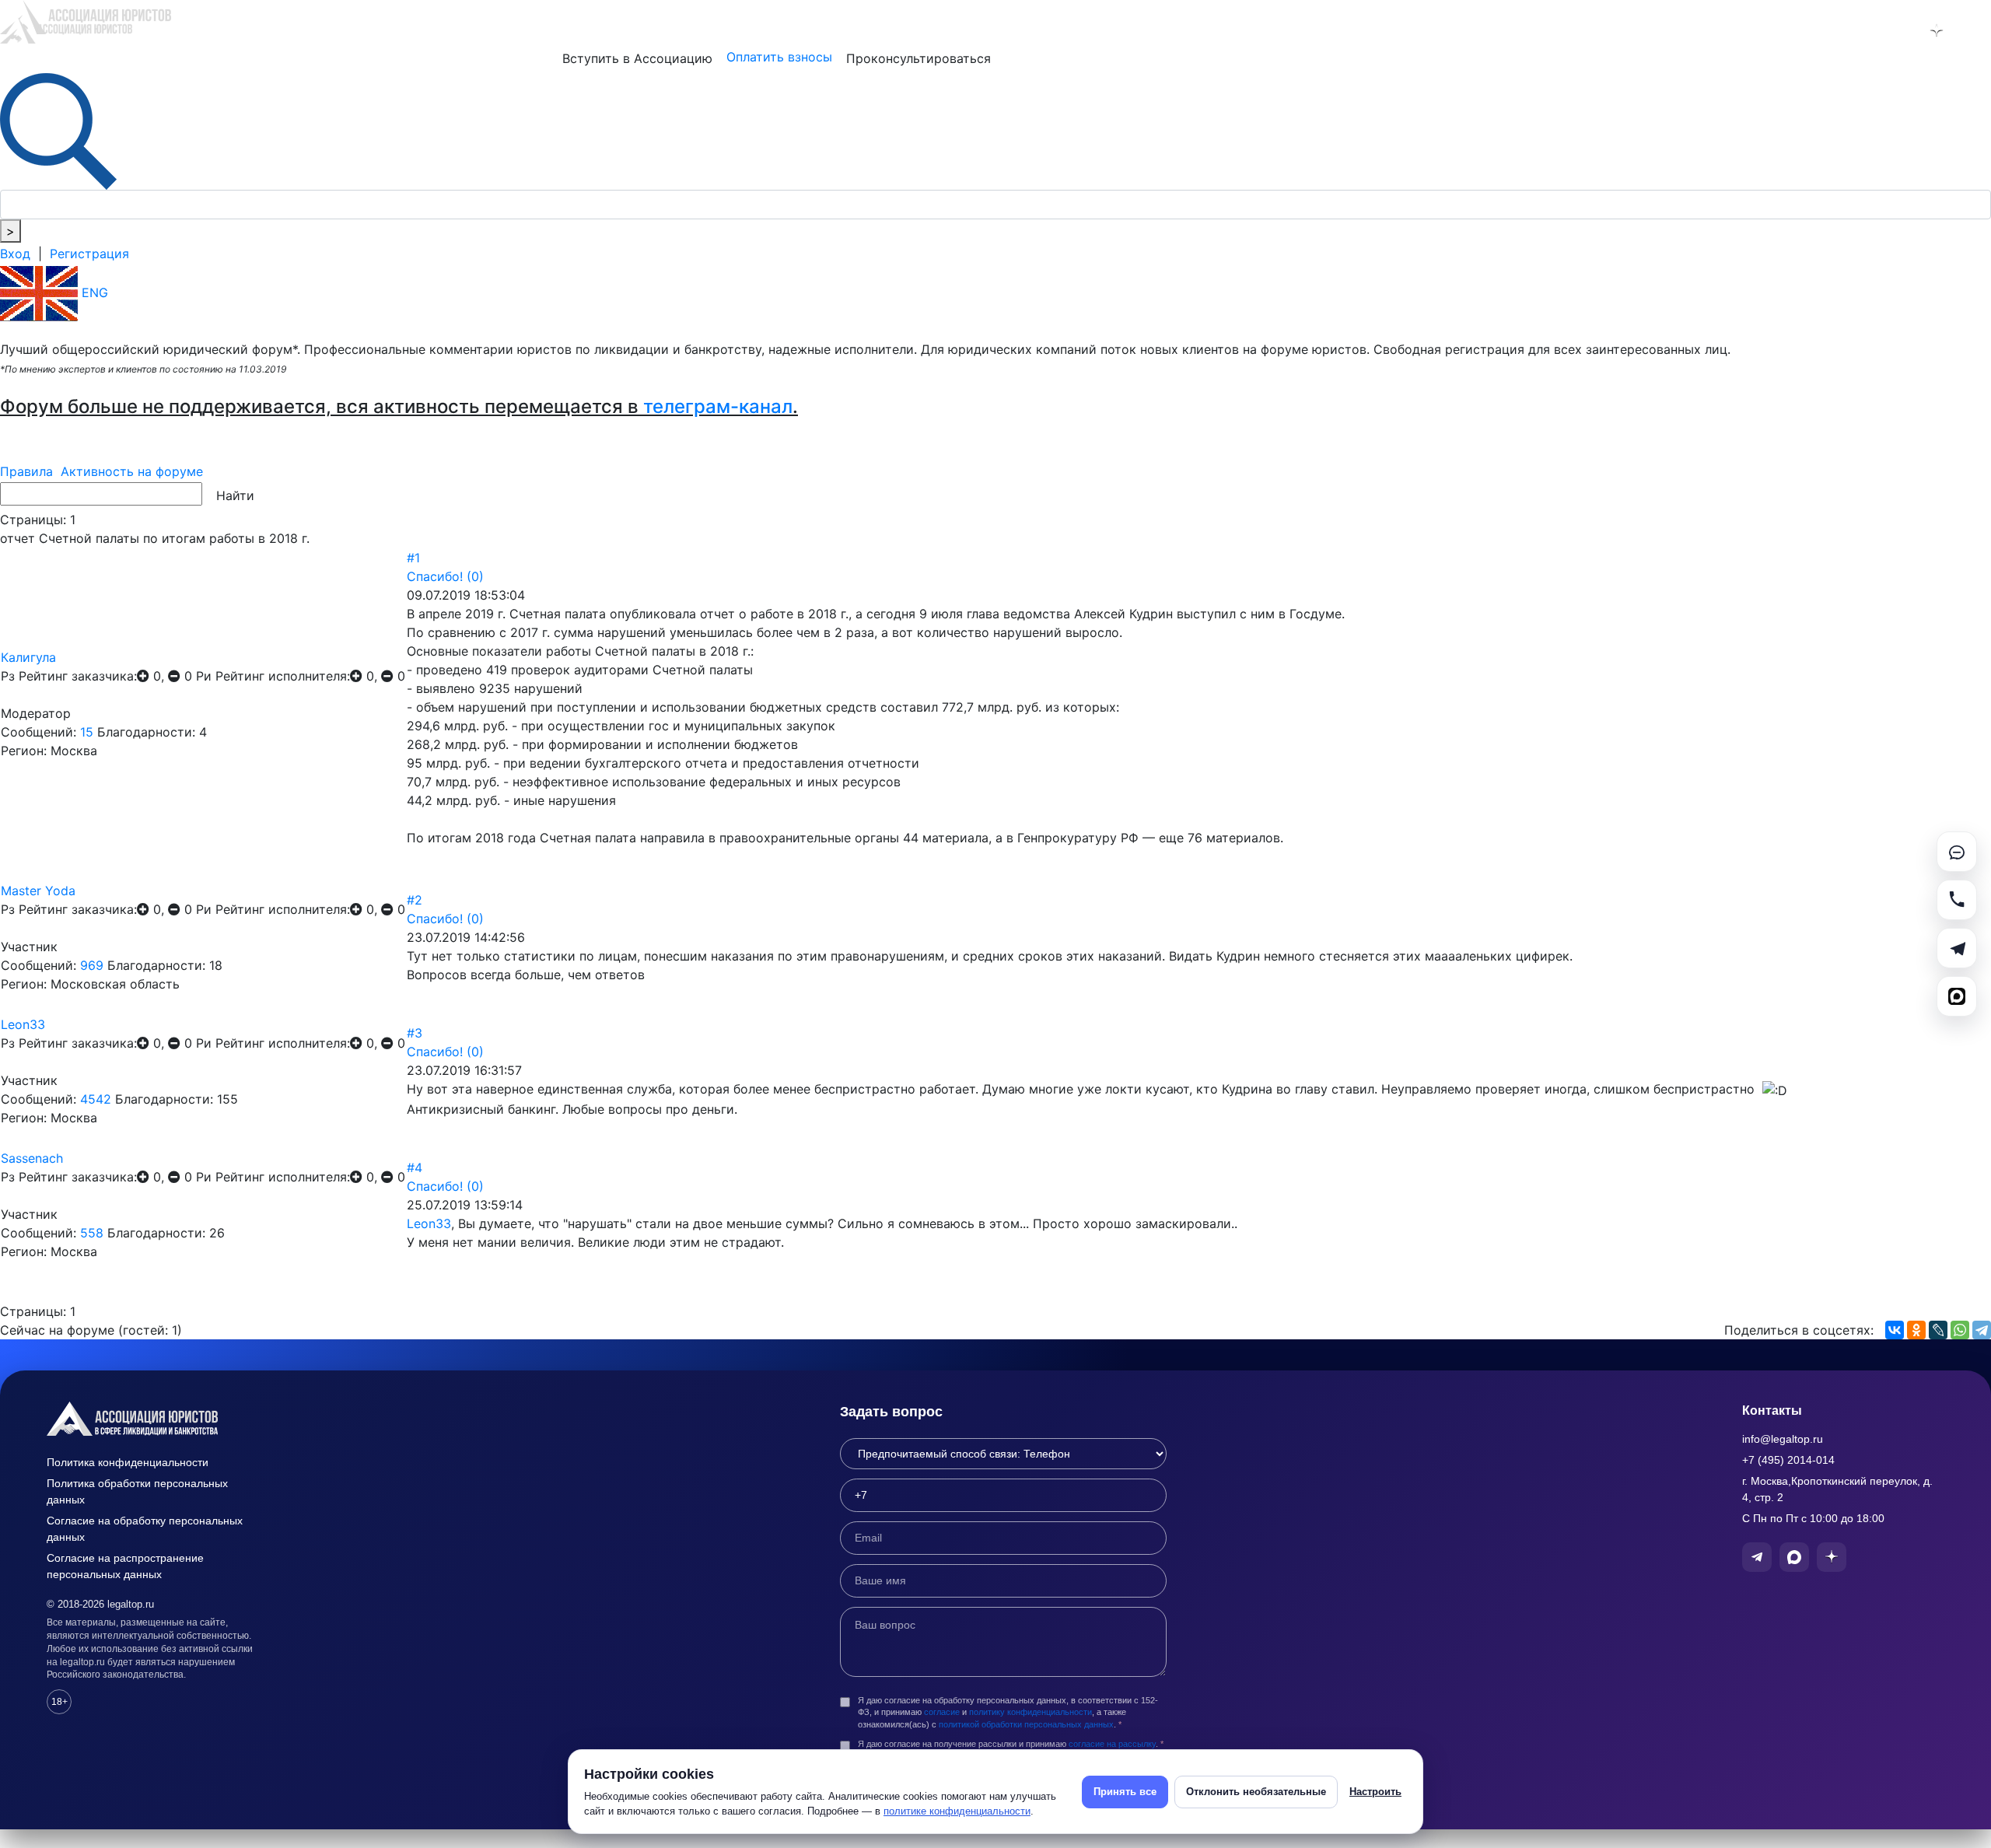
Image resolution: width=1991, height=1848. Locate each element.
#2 (415, 900)
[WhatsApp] (1960, 1330)
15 (87, 732)
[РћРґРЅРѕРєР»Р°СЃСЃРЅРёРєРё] (1916, 1330)
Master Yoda (38, 891)
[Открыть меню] (1977, 30)
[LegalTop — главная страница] (156, 1419)
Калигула (28, 657)
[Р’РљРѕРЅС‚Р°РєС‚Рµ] (1895, 1330)
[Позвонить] (1957, 900)
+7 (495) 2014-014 (1788, 1460)
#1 (413, 558)
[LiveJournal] (1938, 1330)
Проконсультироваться (919, 58)
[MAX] (1957, 996)
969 (92, 965)
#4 (415, 1167)
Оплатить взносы (779, 57)
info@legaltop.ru (1783, 1439)
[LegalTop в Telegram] (1856, 30)
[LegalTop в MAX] (1896, 30)
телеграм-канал (718, 406)
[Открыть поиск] (58, 130)
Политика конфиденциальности (128, 1462)
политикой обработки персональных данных (1026, 1724)
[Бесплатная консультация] (1957, 852)
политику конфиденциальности (1030, 1712)
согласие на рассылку (1112, 1744)
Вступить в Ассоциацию (637, 58)
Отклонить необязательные (1256, 1792)
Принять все (1125, 1792)
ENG (93, 292)
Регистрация (89, 254)
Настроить (1375, 1792)
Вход (15, 254)
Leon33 (23, 1024)
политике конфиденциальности (957, 1811)
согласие (942, 1712)
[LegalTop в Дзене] (1937, 30)
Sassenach (32, 1158)
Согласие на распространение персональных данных (125, 1566)
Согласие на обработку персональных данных (145, 1529)
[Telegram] (1982, 1330)
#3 (415, 1033)
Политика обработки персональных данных (137, 1491)
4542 (96, 1099)
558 (92, 1233)
